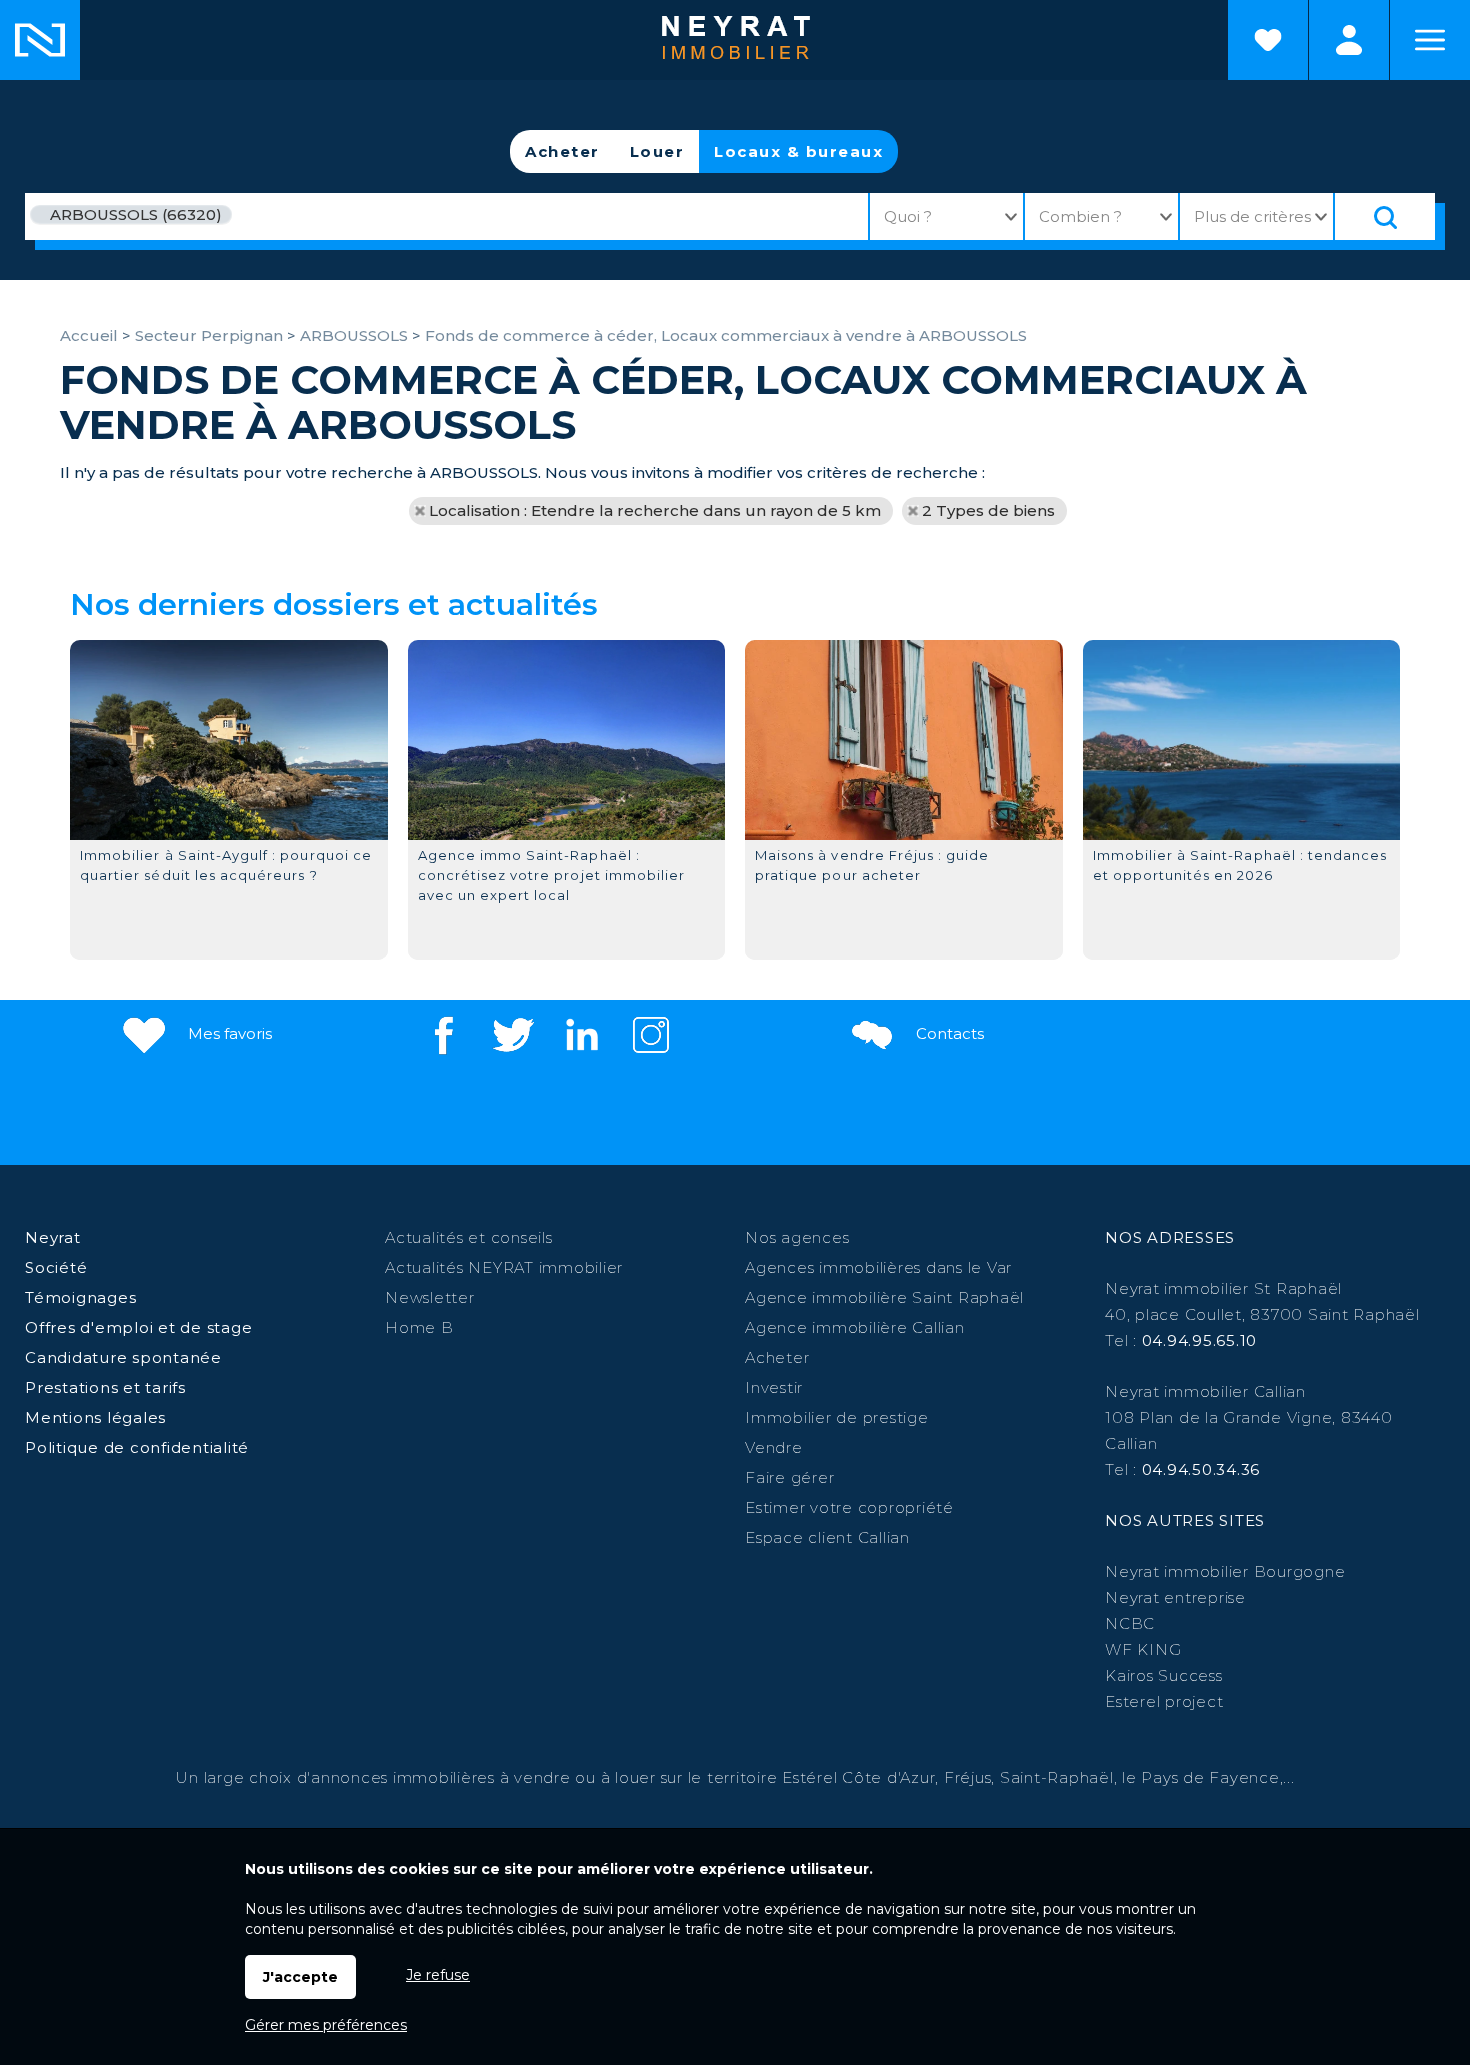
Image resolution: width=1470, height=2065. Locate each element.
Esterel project (1164, 1701)
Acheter (562, 151)
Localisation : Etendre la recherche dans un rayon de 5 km (655, 510)
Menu (1430, 40)
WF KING (1143, 1649)
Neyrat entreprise (1175, 1597)
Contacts (948, 1033)
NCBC (1130, 1623)
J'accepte (300, 1977)
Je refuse (438, 1975)
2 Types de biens (988, 510)
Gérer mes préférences (326, 2025)
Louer (657, 151)
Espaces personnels (1349, 40)
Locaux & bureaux (798, 151)
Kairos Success (1164, 1675)
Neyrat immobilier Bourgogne (1225, 1571)
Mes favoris (228, 1033)
